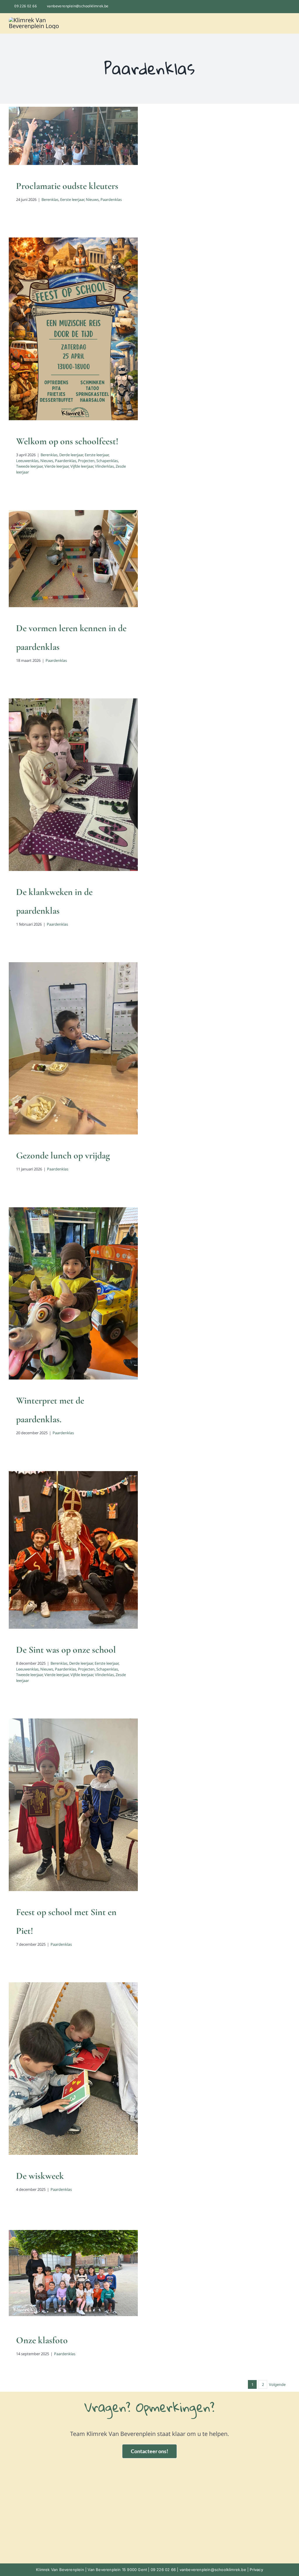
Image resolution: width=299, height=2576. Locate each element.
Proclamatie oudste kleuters (67, 186)
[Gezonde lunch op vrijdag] (73, 1048)
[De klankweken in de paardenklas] (73, 785)
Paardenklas (103, 154)
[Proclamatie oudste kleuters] (73, 136)
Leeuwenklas (100, 333)
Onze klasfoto (42, 2340)
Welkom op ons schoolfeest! (67, 441)
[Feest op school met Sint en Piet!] (73, 1805)
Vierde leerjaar (57, 466)
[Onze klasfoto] (73, 2273)
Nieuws (84, 154)
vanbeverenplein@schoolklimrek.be (78, 6)
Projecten (52, 339)
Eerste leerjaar (64, 154)
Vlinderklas (80, 345)
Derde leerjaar (50, 333)
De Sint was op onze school (66, 1650)
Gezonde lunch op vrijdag (63, 1155)
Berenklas (41, 154)
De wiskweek (40, 2176)
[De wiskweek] (73, 2068)
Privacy (256, 2570)
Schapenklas (73, 339)
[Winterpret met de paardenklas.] (73, 1293)
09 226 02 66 (26, 6)
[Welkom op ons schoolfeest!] (73, 329)
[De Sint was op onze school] (73, 1550)
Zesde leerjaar (103, 345)
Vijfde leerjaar (57, 345)
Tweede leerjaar (99, 339)
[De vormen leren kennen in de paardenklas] (73, 559)
